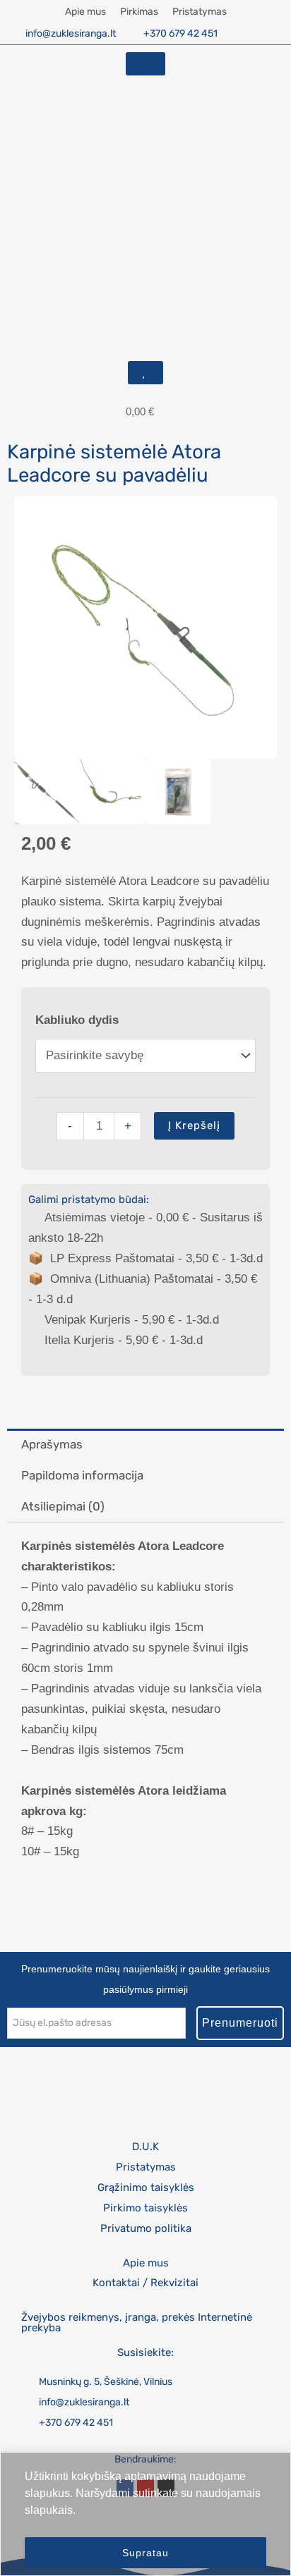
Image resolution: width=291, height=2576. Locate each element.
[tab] (145, 1444)
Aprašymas (52, 1444)
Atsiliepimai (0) (63, 1506)
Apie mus (85, 12)
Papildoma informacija (82, 1475)
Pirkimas (139, 12)
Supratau (145, 2553)
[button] (13, 99)
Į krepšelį (194, 1125)
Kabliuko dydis (77, 1020)
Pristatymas (200, 12)
